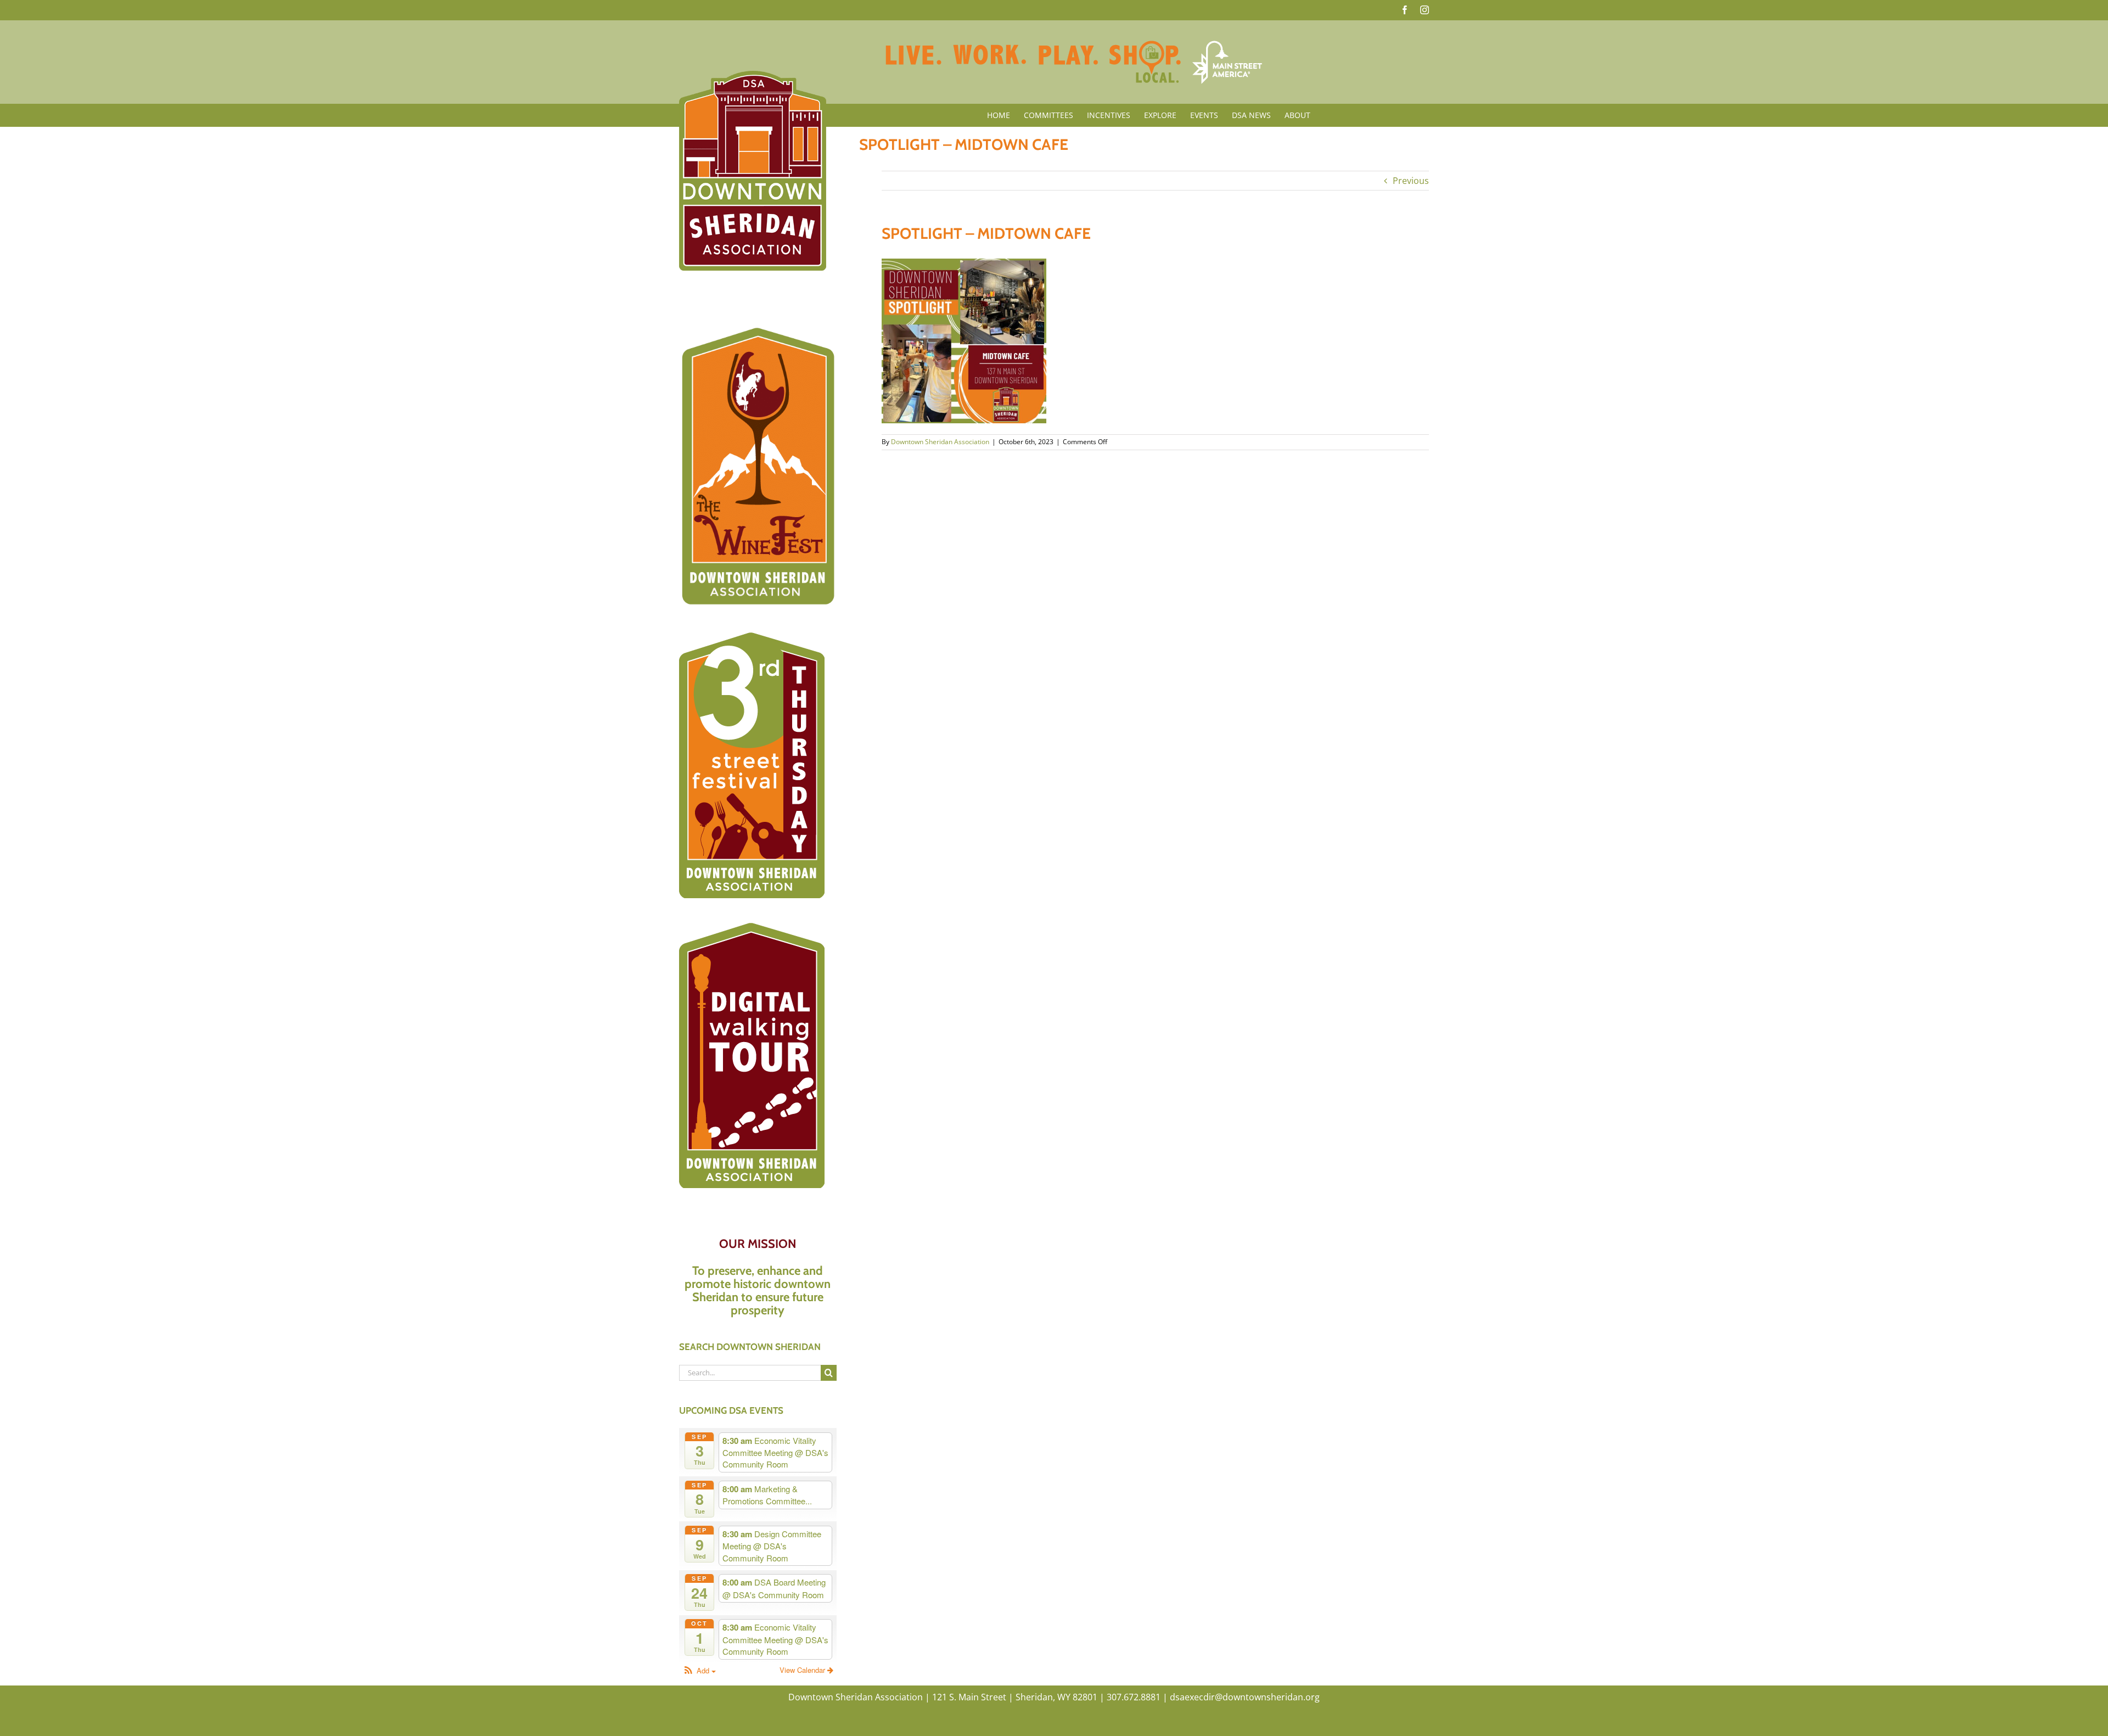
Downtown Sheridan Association (940, 442)
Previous (1411, 181)
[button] (699, 1671)
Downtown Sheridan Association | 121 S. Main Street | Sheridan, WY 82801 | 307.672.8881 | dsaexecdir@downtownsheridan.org (1054, 1697)
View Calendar (803, 1670)
